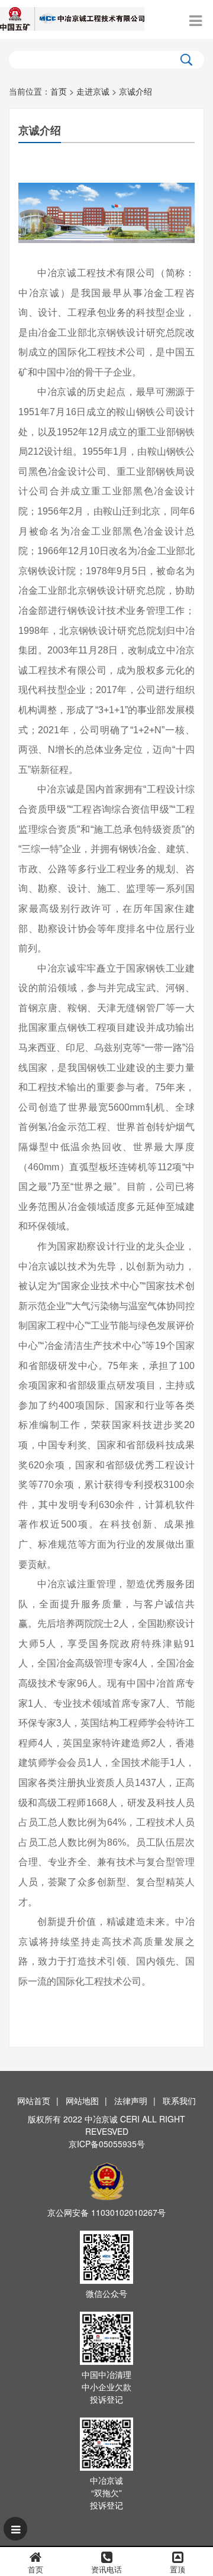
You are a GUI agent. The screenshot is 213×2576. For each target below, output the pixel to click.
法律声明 (131, 2101)
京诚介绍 (135, 91)
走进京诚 (93, 91)
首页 (59, 91)
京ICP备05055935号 (107, 2144)
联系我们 (179, 2101)
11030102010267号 (128, 2212)
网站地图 (82, 2101)
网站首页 (34, 2101)
